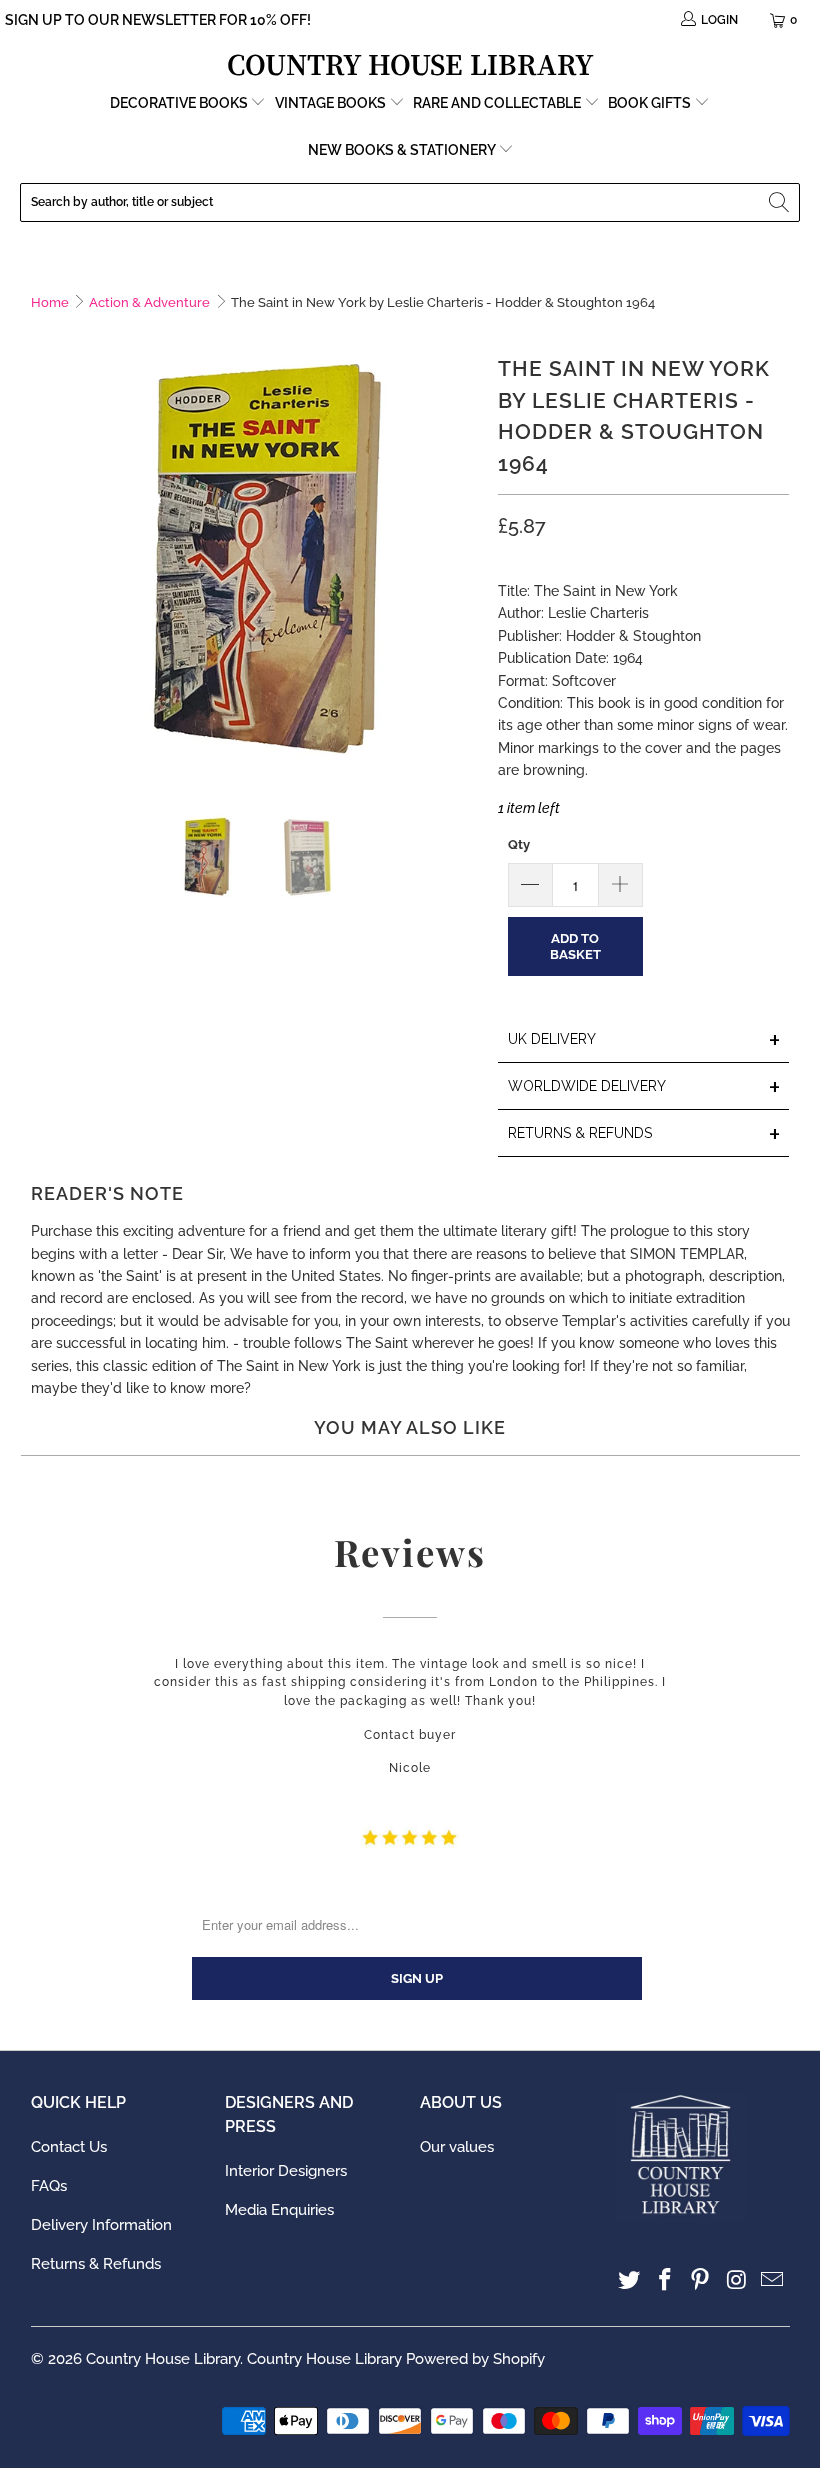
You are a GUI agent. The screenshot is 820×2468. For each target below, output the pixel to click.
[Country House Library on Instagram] (737, 2280)
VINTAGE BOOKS (330, 103)
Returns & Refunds (96, 2264)
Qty (519, 844)
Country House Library (163, 2359)
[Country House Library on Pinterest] (701, 2280)
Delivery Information (101, 2225)
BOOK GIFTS (651, 103)
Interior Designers (286, 2171)
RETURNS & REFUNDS (645, 1134)
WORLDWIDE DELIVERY (645, 1087)
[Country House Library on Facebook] (665, 2280)
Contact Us (69, 2147)
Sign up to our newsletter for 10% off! (158, 20)
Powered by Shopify (475, 2359)
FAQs (49, 2186)
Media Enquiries (279, 2210)
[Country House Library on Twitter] (630, 2280)
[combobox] (410, 202)
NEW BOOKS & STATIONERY (403, 150)
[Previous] (46, 557)
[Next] (463, 557)
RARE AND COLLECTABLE (498, 103)
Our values (457, 2147)
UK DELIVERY (645, 1040)
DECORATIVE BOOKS (180, 103)
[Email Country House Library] (773, 2280)
